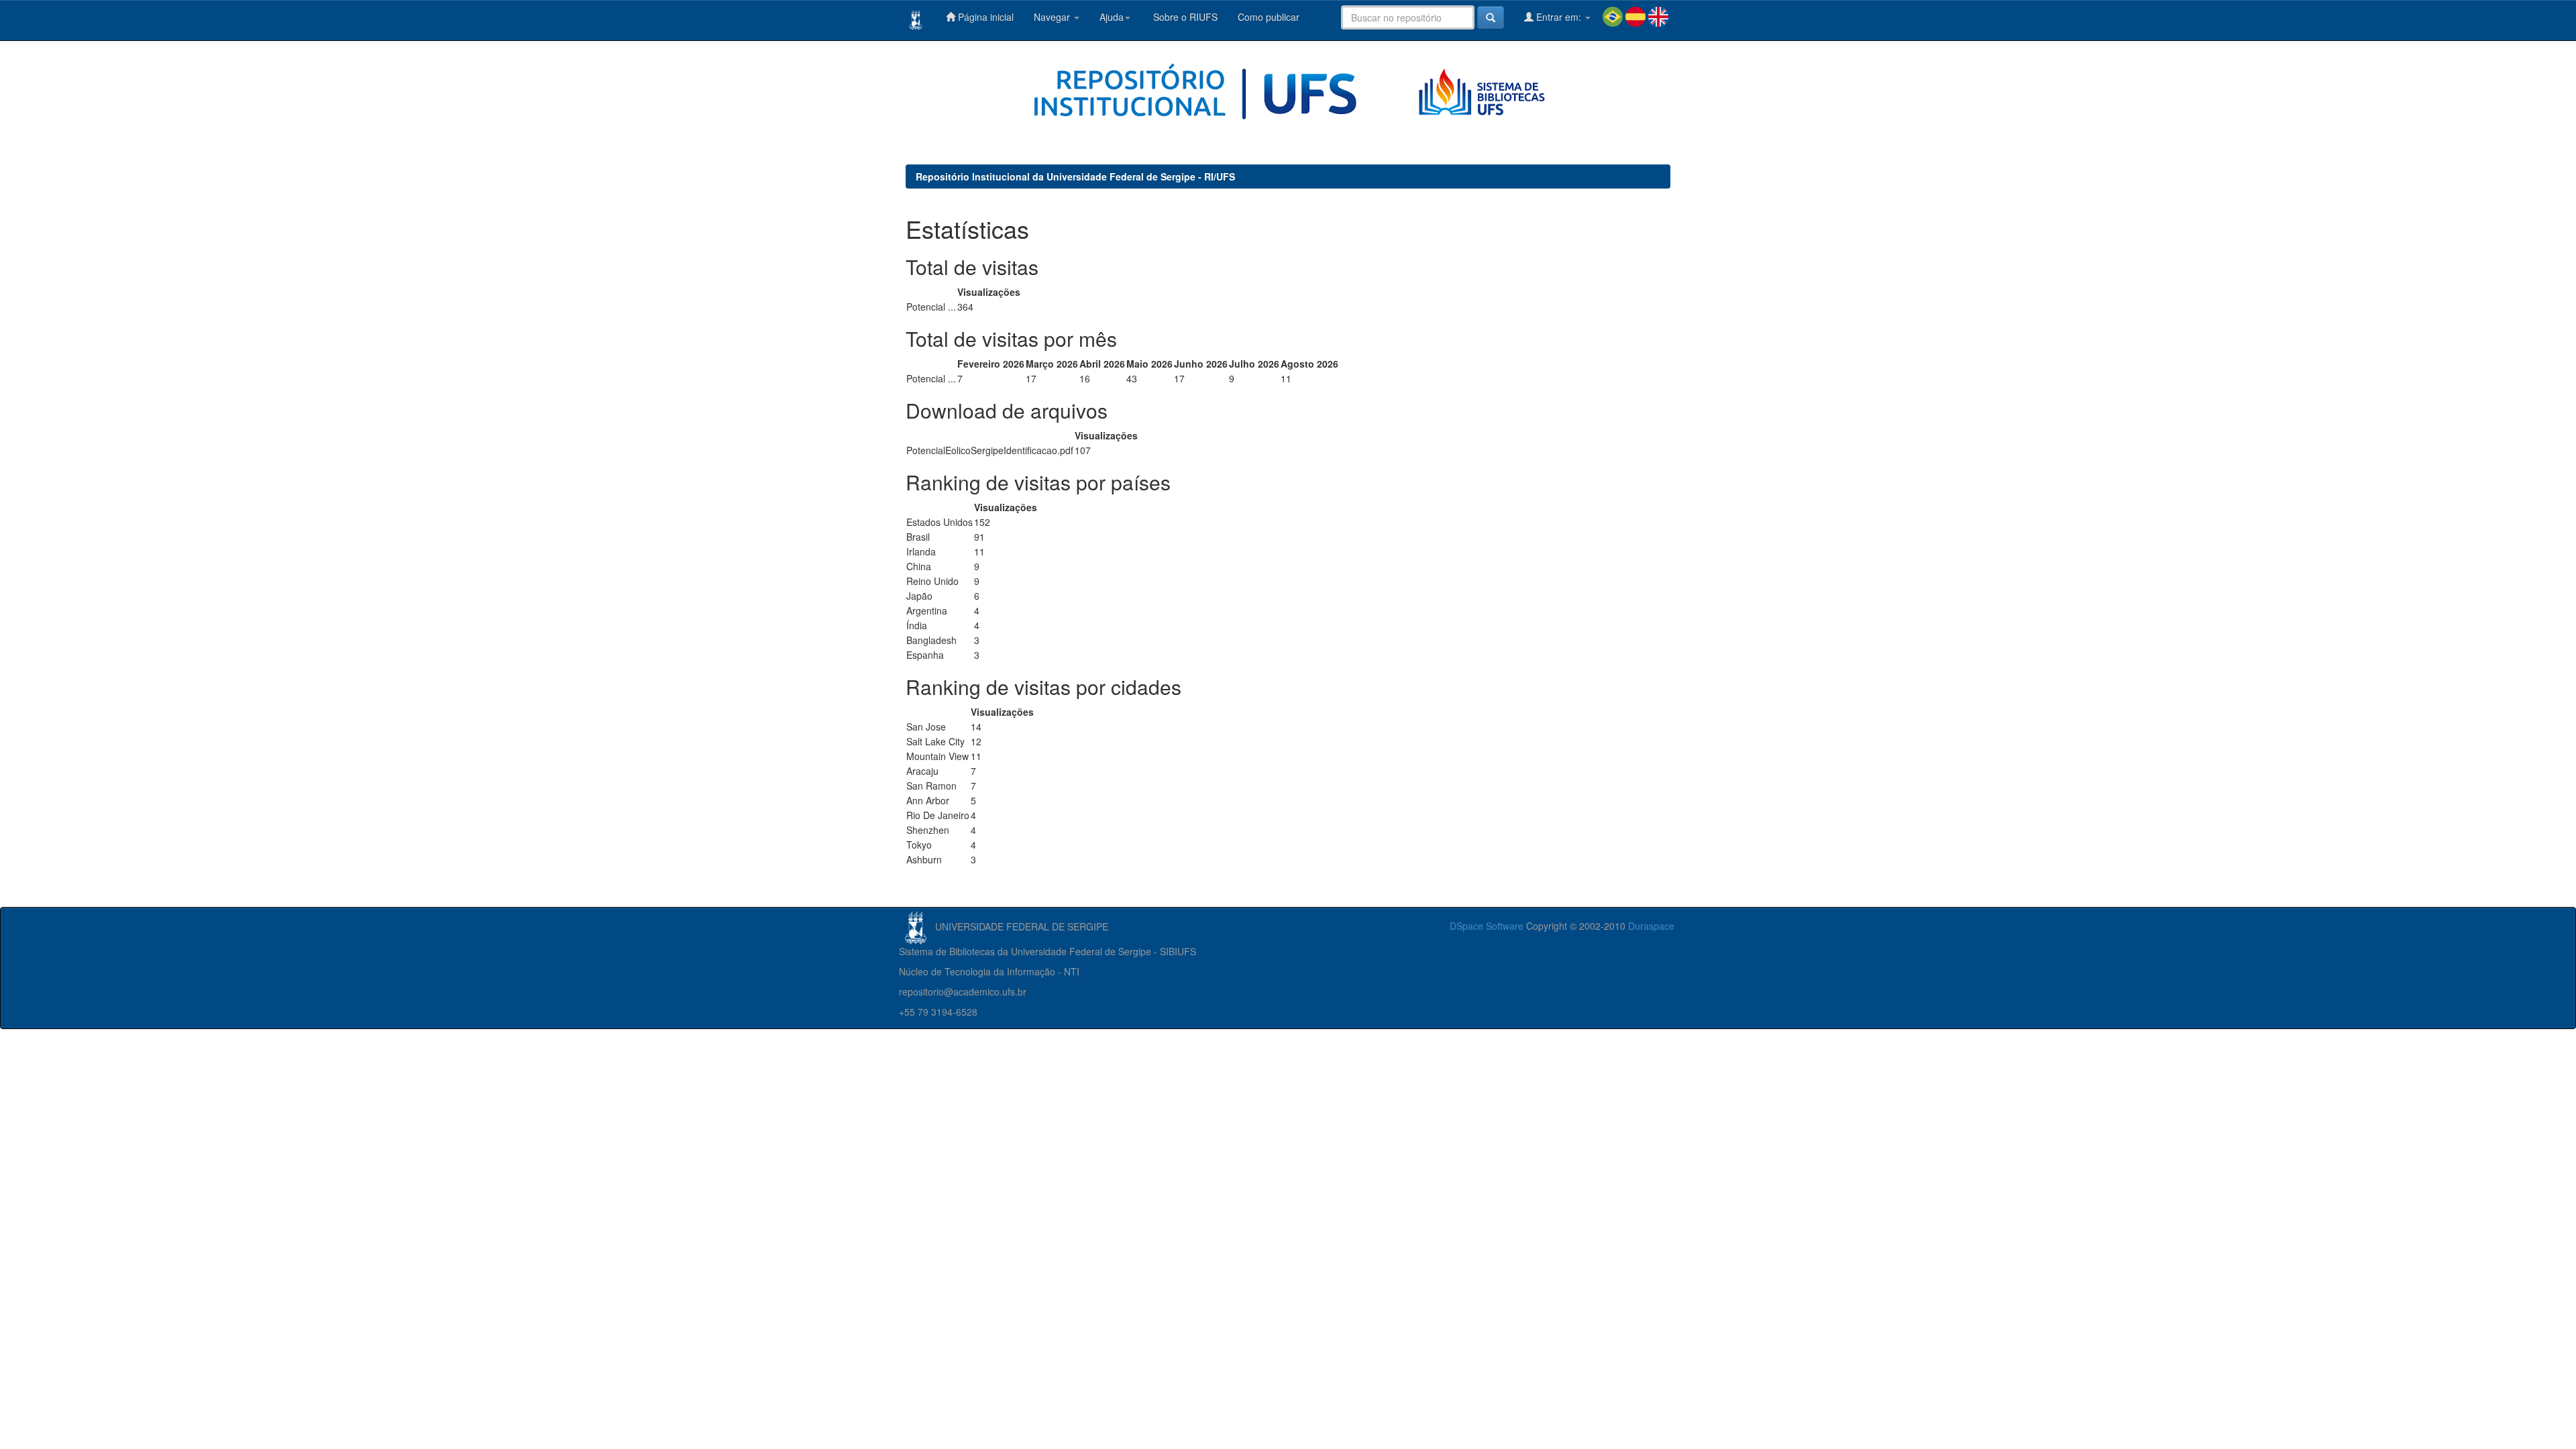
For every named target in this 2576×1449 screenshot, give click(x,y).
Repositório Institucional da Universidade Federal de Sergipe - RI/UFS (1075, 176)
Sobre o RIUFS (1184, 17)
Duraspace (1651, 926)
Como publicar (1269, 17)
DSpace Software (1487, 926)
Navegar (1053, 17)
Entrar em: (1559, 17)
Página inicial (984, 17)
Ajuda (1112, 17)
